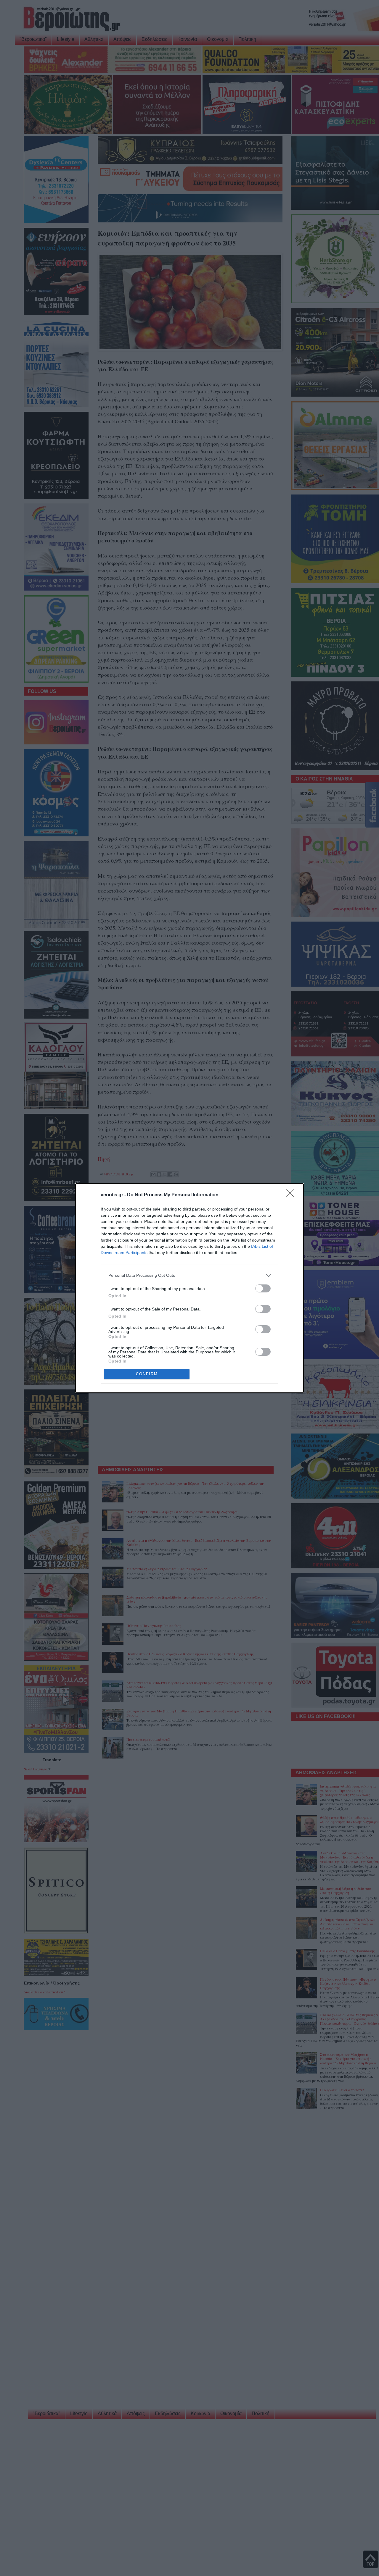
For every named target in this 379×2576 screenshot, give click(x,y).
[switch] (263, 1288)
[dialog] (189, 1288)
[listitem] (189, 1275)
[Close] (292, 1195)
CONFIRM (147, 1374)
